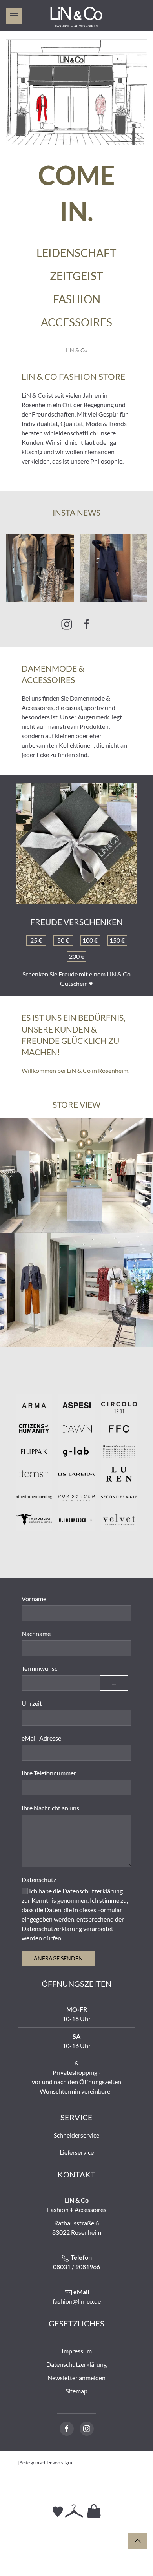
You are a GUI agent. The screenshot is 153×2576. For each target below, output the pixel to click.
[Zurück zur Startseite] (76, 18)
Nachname (36, 1633)
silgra (67, 2463)
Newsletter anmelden (76, 2378)
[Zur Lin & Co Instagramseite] (67, 624)
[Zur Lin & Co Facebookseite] (87, 624)
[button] (14, 16)
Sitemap (76, 2391)
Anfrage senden (58, 1958)
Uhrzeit (32, 1703)
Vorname (34, 1599)
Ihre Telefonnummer (49, 1773)
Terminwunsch (41, 1668)
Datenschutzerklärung (93, 1891)
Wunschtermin (60, 2091)
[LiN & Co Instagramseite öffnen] (87, 2429)
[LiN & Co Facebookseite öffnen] (67, 2429)
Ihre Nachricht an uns (50, 1808)
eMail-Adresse (41, 1738)
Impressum (77, 2351)
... (114, 1683)
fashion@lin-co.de (77, 2301)
